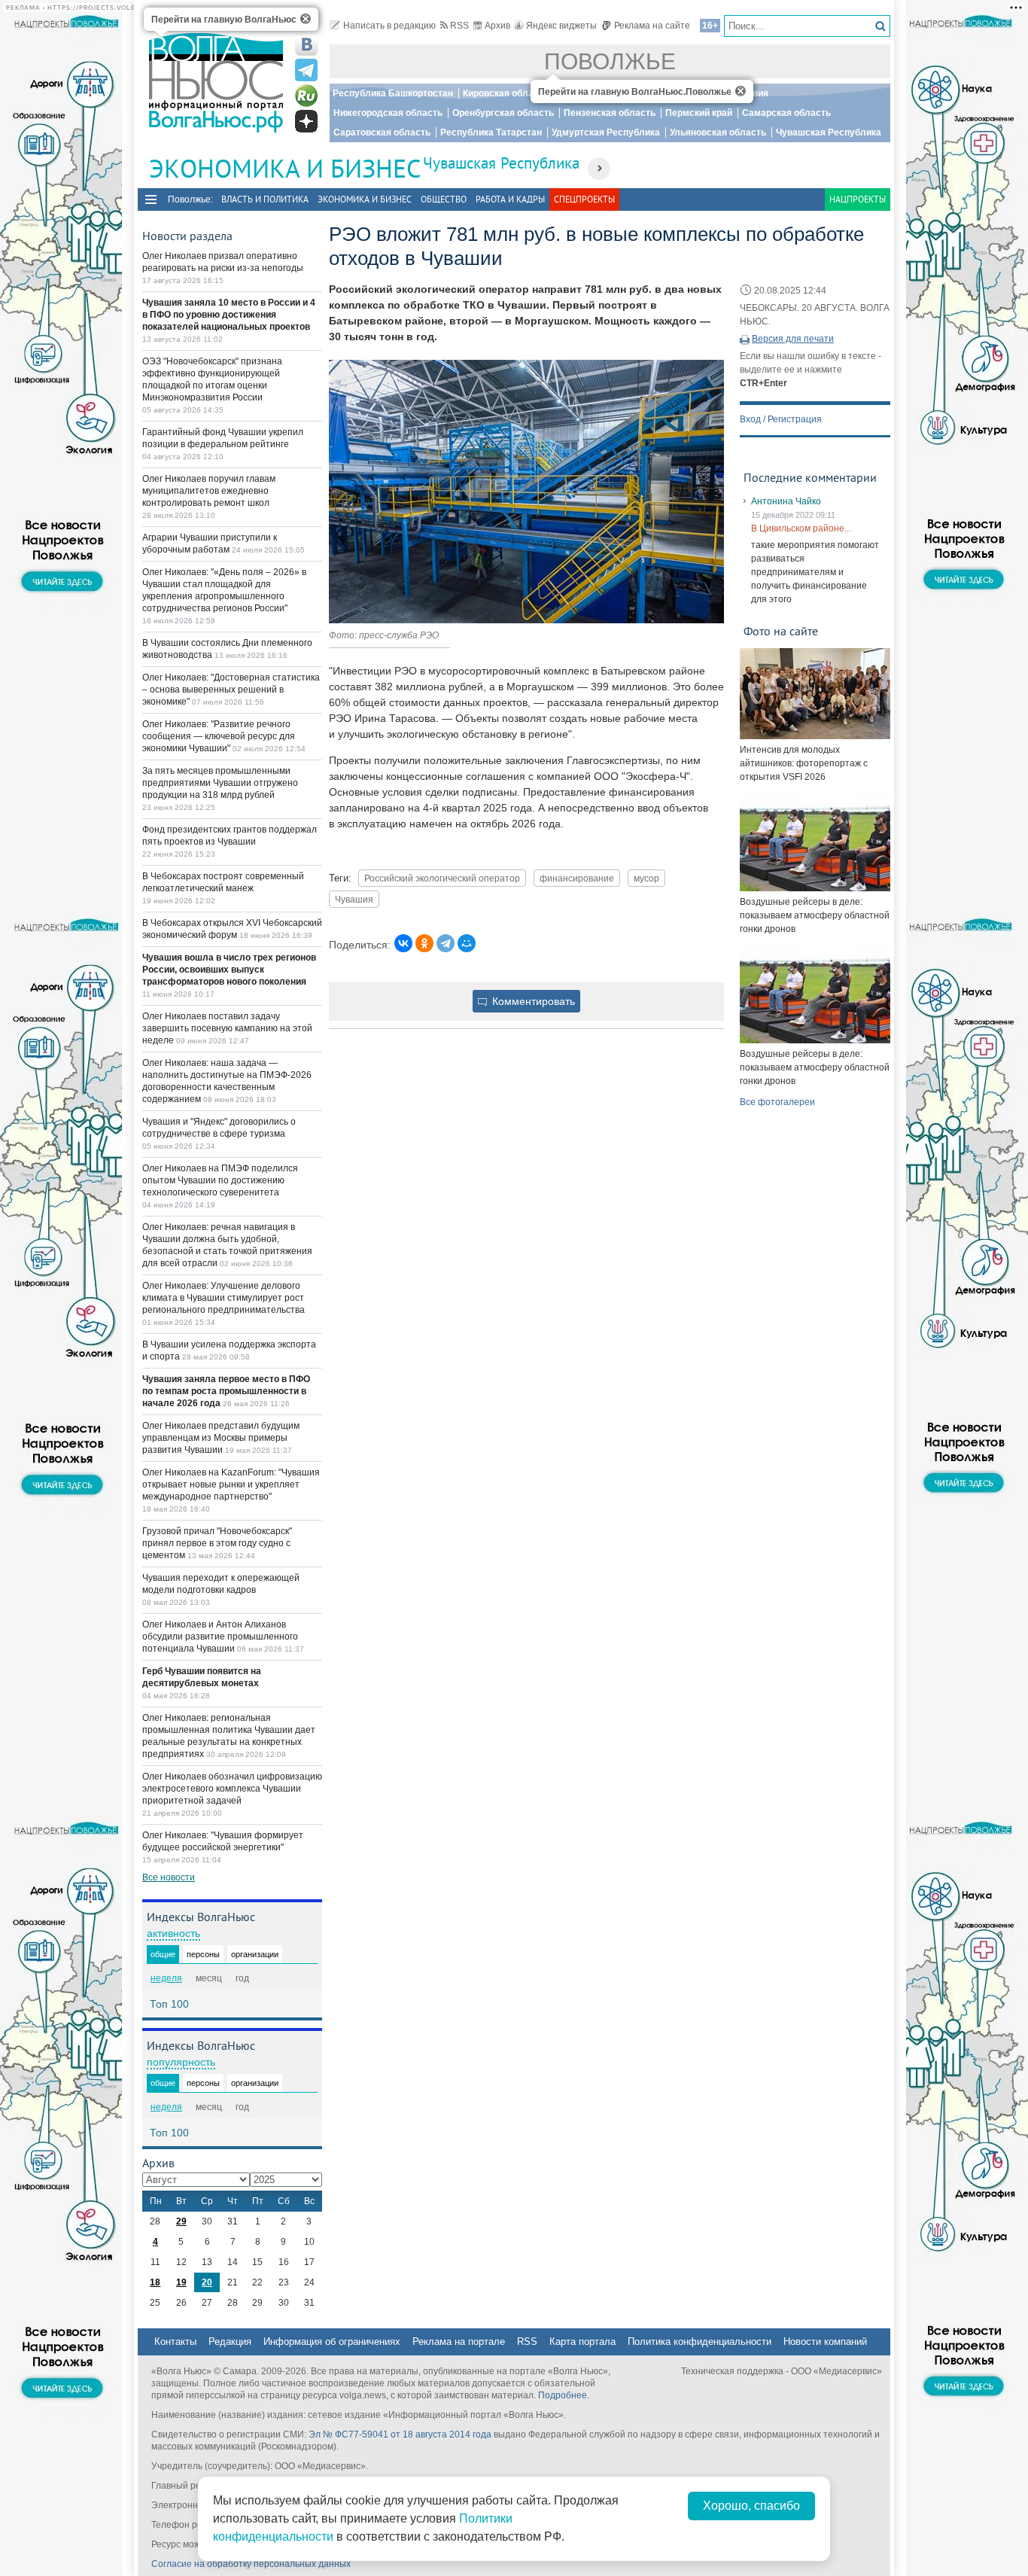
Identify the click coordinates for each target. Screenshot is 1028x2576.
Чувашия (354, 899)
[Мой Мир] (467, 943)
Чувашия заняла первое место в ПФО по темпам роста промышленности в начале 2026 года (226, 1391)
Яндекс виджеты (561, 26)
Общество (444, 199)
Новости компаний (825, 2342)
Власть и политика (265, 199)
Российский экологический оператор (442, 878)
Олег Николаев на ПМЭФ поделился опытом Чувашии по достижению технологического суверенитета (220, 1180)
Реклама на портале (459, 2342)
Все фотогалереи (777, 1102)
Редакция (230, 2342)
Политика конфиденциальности (700, 2342)
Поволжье (610, 61)
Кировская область (506, 93)
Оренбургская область (503, 113)
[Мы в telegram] (306, 70)
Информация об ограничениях (332, 2342)
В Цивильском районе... (801, 528)
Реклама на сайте (652, 26)
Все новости (169, 1877)
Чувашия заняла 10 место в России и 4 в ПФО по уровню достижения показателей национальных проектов (229, 315)
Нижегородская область (388, 113)
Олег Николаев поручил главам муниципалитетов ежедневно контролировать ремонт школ (209, 491)
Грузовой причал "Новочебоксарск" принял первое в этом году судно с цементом (217, 1543)
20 (207, 2282)
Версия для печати (793, 339)
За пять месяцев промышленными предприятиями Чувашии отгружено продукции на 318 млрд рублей (220, 783)
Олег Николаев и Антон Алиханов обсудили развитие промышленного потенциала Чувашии (220, 1637)
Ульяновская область (718, 132)
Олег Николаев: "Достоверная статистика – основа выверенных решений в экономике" (231, 690)
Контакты (175, 2342)
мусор (646, 878)
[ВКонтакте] (403, 943)
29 (181, 2221)
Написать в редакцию (389, 26)
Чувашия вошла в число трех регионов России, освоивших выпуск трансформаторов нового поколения (229, 970)
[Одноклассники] (424, 943)
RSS (459, 26)
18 (155, 2282)
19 (181, 2282)
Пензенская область (610, 113)
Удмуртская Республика (606, 132)
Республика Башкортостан (393, 93)
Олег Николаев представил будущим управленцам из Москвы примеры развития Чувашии (221, 1438)
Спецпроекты (584, 199)
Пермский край (699, 113)
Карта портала (582, 2342)
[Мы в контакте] (306, 44)
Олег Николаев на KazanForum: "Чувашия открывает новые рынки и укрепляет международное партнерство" (231, 1484)
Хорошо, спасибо (751, 2506)
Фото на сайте (781, 631)
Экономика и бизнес (365, 199)
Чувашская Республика (829, 132)
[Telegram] (446, 943)
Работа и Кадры (510, 199)
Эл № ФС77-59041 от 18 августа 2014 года (400, 2434)
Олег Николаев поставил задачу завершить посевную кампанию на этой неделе (227, 1028)
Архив (497, 26)
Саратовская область (382, 132)
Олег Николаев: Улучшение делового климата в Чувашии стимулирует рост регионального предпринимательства (224, 1298)
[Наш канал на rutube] (306, 96)
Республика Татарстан (491, 132)
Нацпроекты (858, 199)
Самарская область (786, 113)
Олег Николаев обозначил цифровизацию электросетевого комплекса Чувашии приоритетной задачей (232, 1789)
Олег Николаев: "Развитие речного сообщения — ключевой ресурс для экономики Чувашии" (219, 736)
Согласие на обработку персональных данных (251, 2564)
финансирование (577, 878)
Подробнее (563, 2395)
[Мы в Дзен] (306, 121)
